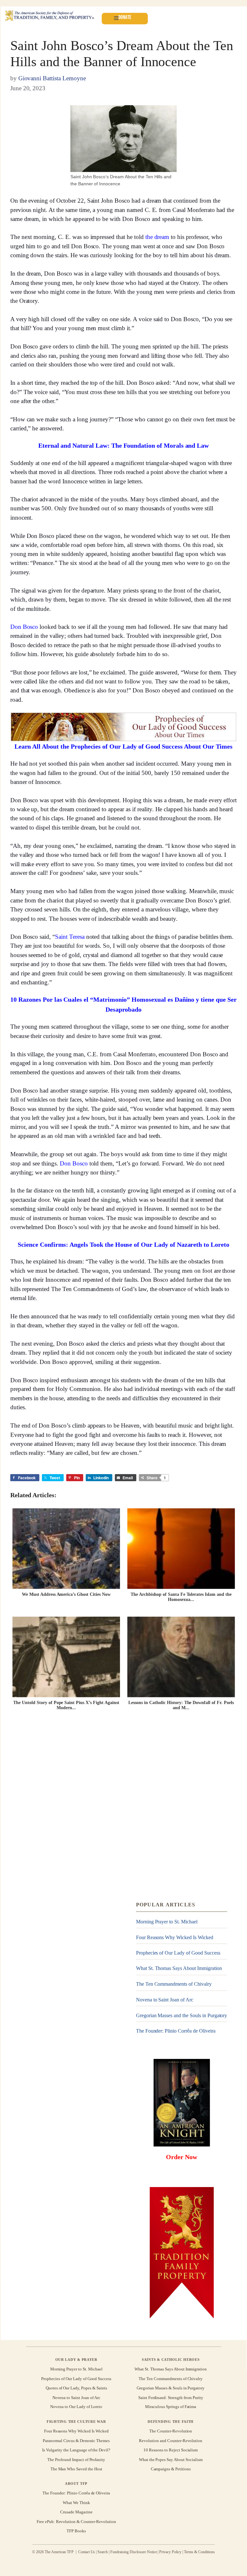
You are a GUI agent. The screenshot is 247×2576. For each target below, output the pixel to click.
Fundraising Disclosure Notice (133, 2552)
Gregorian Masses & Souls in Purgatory (171, 2388)
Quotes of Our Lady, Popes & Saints (76, 2388)
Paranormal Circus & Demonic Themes (76, 2441)
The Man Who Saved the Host (76, 2469)
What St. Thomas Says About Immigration (179, 1969)
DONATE (125, 17)
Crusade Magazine (76, 2512)
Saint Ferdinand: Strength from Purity (171, 2397)
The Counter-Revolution (171, 2431)
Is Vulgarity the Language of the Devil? (76, 2450)
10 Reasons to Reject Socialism (171, 2450)
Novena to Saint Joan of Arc (165, 2000)
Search (103, 2552)
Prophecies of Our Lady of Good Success (178, 1953)
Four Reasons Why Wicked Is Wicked (175, 1937)
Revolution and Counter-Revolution (171, 2441)
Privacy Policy (170, 2552)
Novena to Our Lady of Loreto (76, 2407)
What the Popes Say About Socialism (171, 2459)
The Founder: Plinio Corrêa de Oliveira (176, 2031)
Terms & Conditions (199, 2552)
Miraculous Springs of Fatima (171, 2407)
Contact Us (87, 2552)
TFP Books (76, 2531)
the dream (157, 237)
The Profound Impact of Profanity (76, 2459)
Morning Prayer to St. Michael (167, 1922)
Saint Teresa (70, 937)
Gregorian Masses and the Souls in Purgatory (182, 2015)
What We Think (76, 2503)
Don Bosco (24, 627)
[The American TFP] (49, 16)
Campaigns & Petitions (171, 2469)
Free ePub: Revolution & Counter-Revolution (76, 2521)
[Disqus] (123, 1809)
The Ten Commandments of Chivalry (174, 1984)
